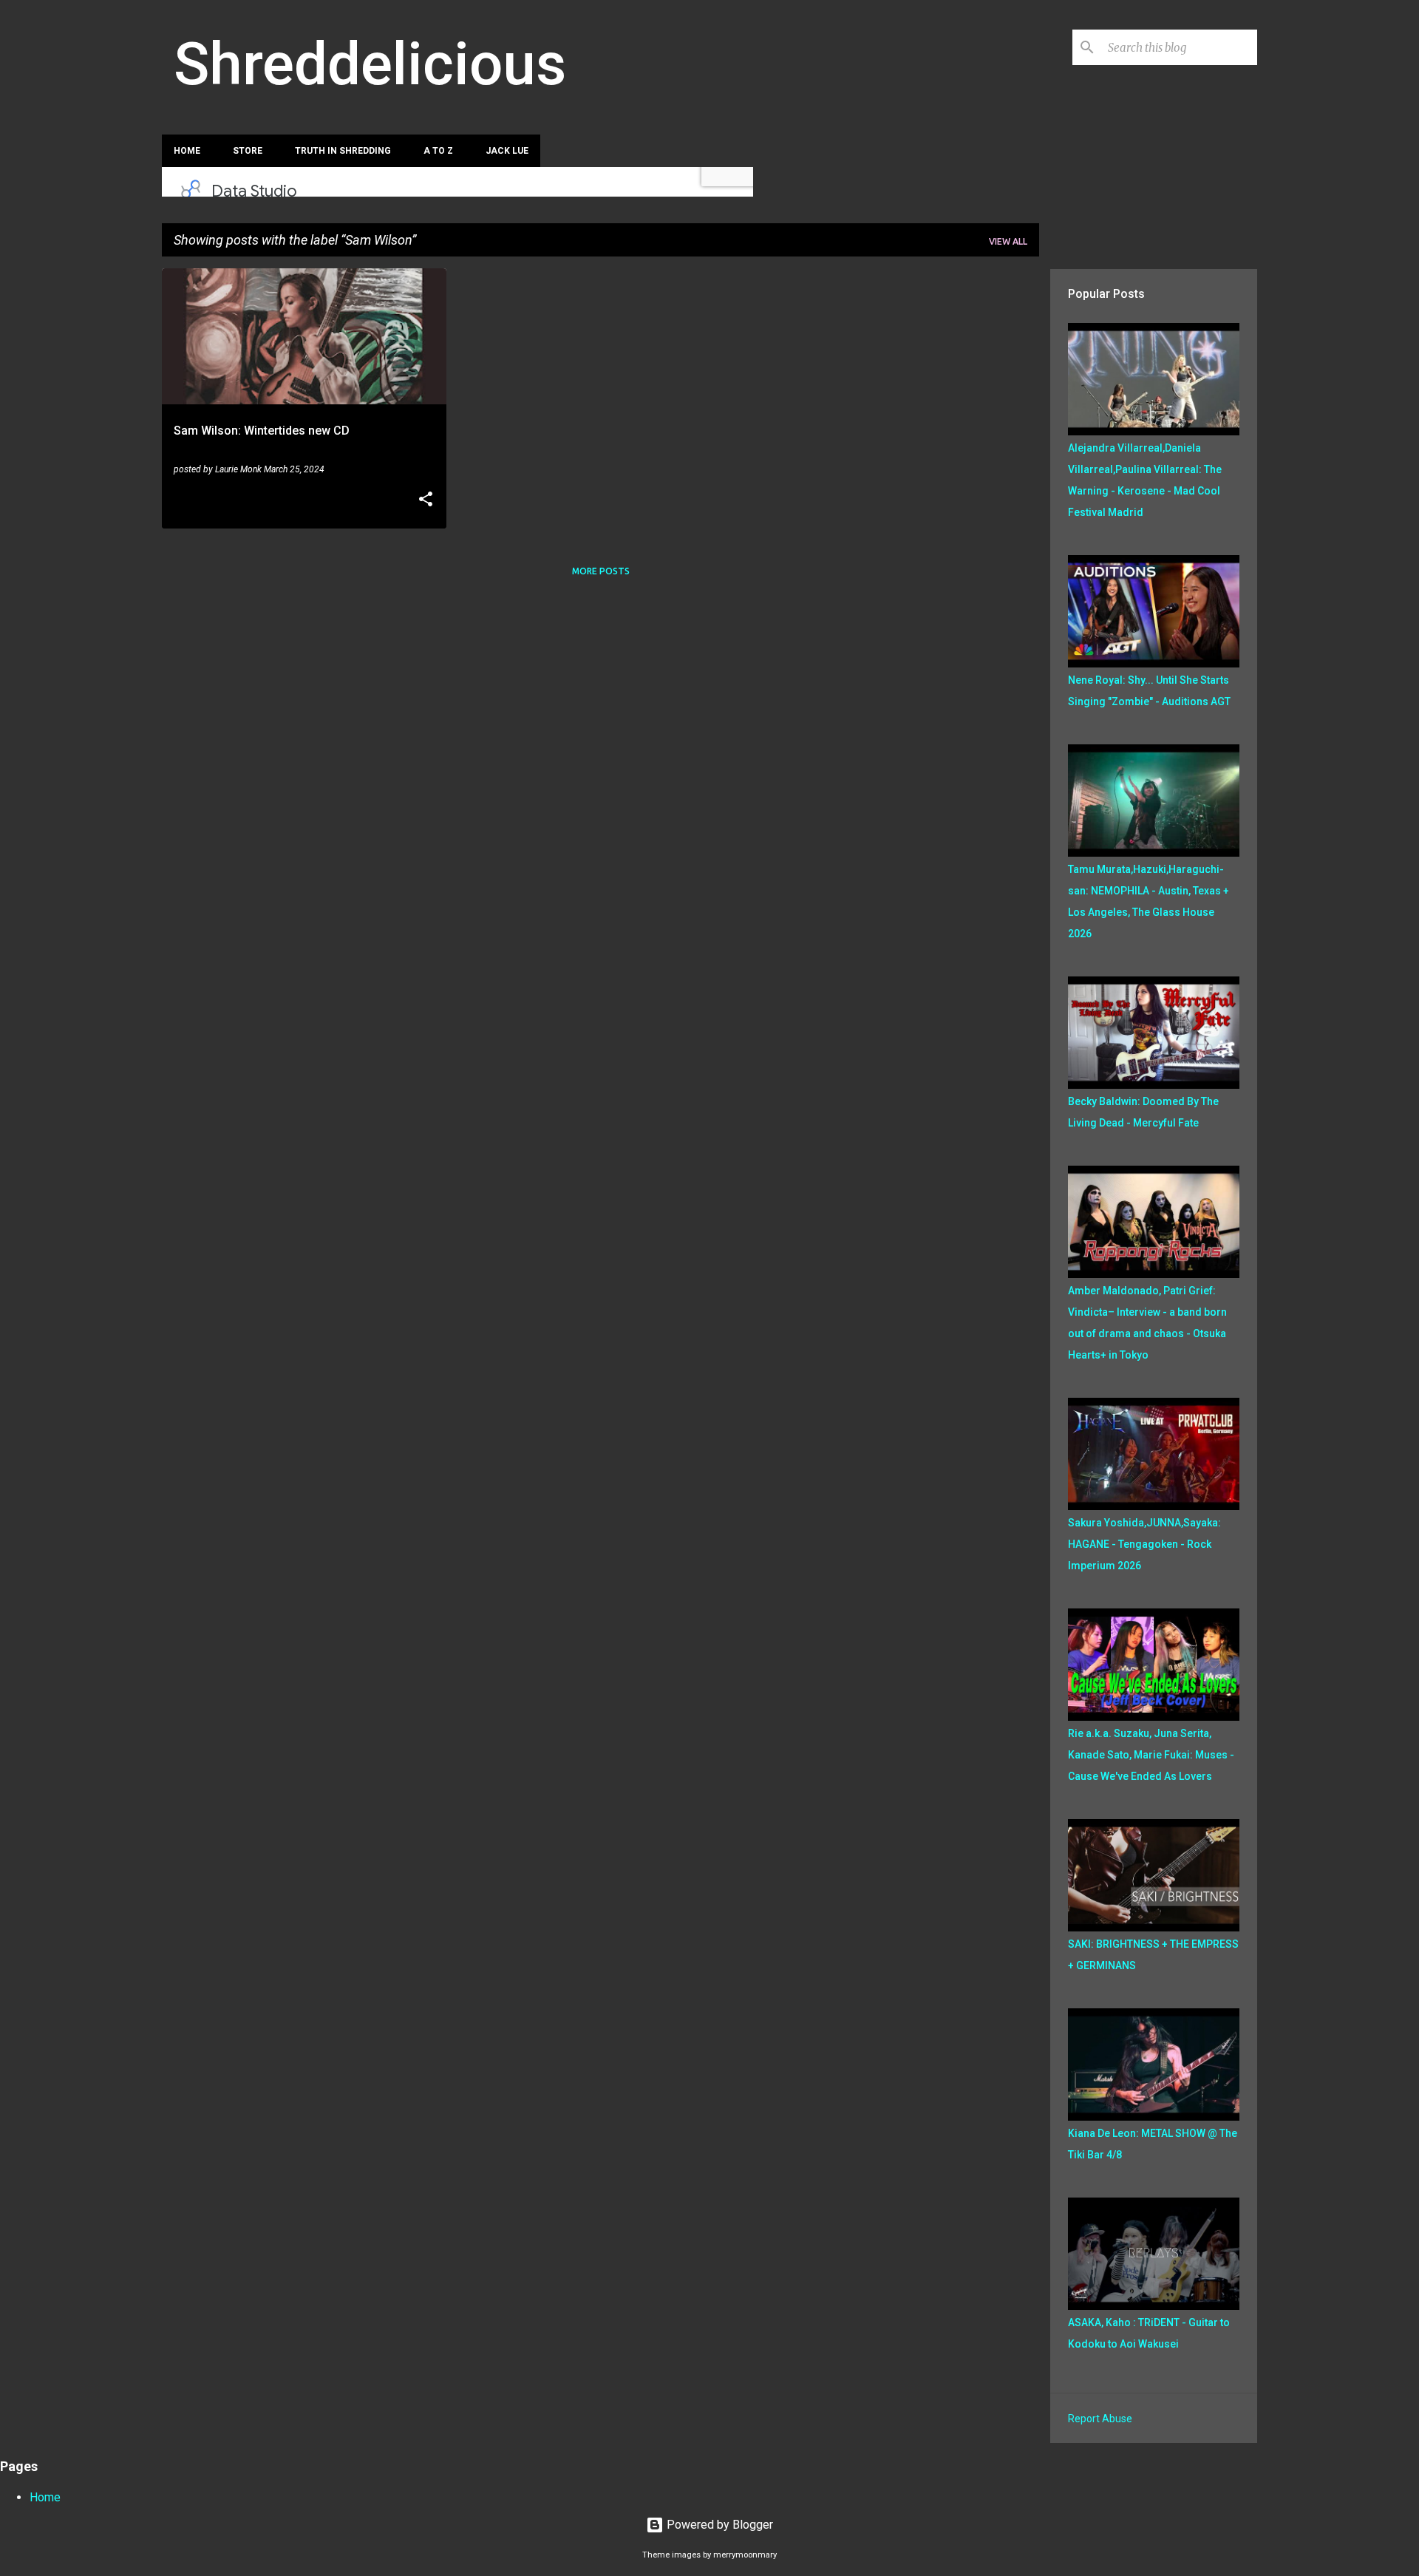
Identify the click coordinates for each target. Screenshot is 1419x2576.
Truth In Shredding (343, 151)
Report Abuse (1100, 2419)
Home (187, 151)
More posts (601, 571)
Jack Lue (507, 151)
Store (248, 151)
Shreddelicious (370, 64)
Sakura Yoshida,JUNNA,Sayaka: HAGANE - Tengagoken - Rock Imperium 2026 (1144, 1544)
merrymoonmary (745, 2555)
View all (1008, 241)
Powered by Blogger (718, 2525)
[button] (426, 500)
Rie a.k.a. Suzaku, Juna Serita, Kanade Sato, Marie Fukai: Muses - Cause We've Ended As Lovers (1151, 1755)
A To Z (438, 151)
